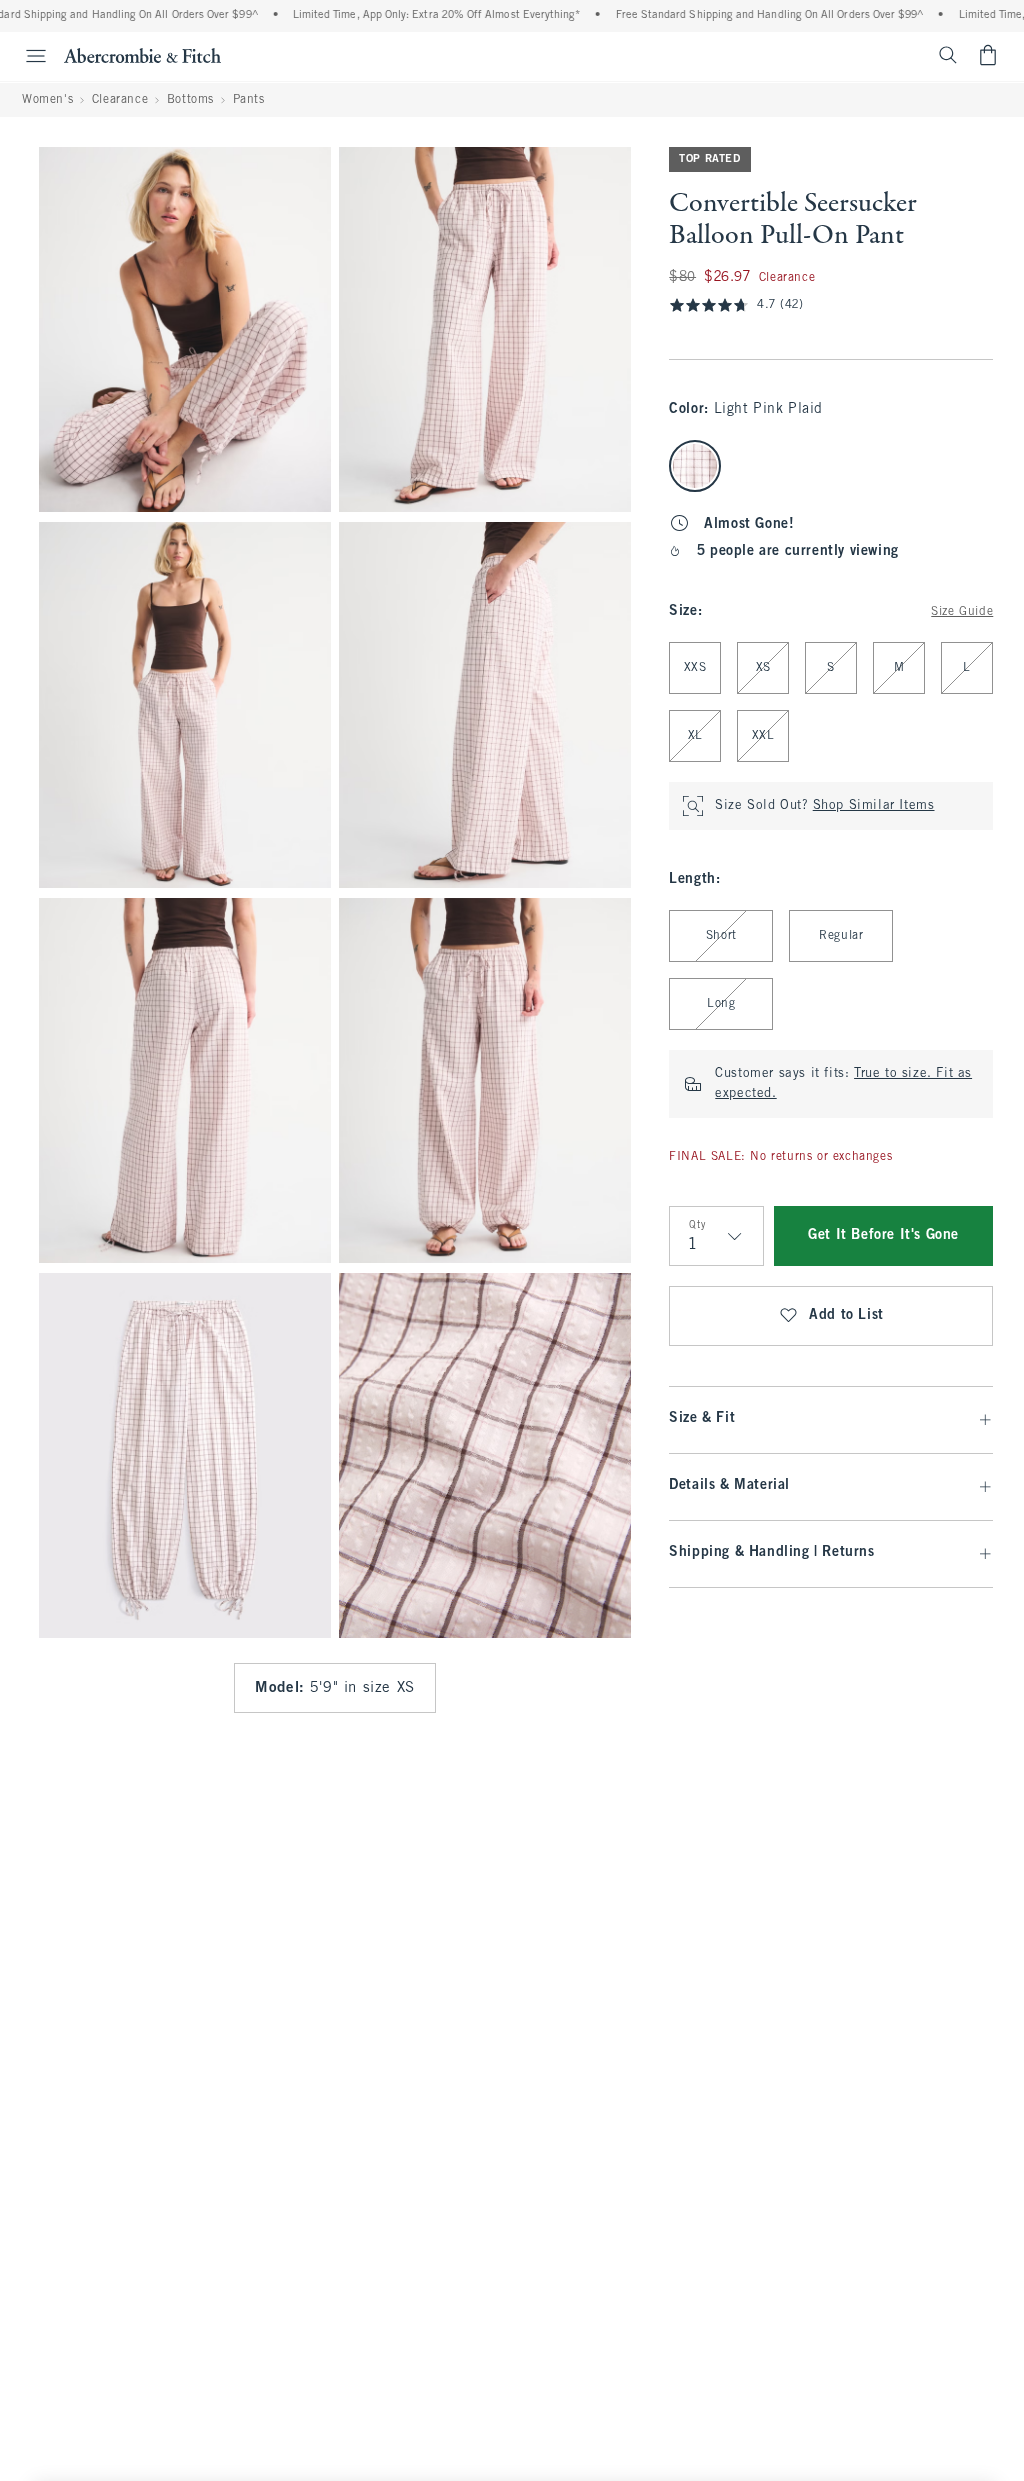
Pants (249, 100)
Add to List (846, 1315)
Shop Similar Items (874, 806)
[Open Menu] (26, 56)
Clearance (120, 100)
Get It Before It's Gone (883, 1235)
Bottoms (190, 100)
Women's (47, 100)
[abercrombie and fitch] (142, 55)
